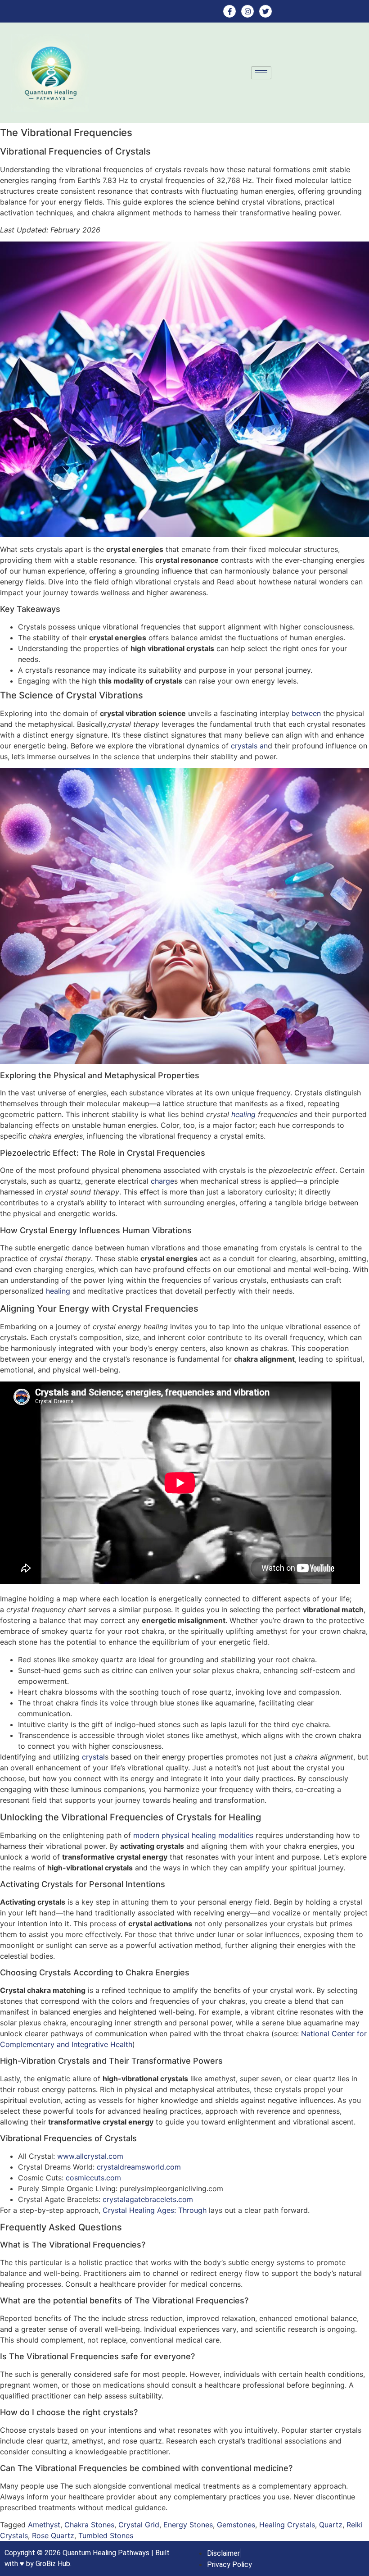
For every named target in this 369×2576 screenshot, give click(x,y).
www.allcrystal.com (90, 2156)
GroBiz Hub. (54, 2564)
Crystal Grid (139, 2525)
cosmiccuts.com (93, 2178)
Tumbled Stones (106, 2535)
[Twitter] (265, 11)
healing (243, 1114)
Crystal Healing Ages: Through (155, 2210)
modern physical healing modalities (193, 1835)
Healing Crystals (287, 2525)
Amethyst (44, 2525)
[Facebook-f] (229, 11)
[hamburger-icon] (261, 73)
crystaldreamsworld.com (139, 2167)
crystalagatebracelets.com (148, 2199)
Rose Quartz (53, 2535)
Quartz (331, 2525)
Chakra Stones (89, 2525)
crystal (93, 1757)
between (306, 713)
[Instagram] (247, 11)
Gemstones (236, 2525)
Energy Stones (188, 2525)
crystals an (249, 746)
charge (162, 1181)
